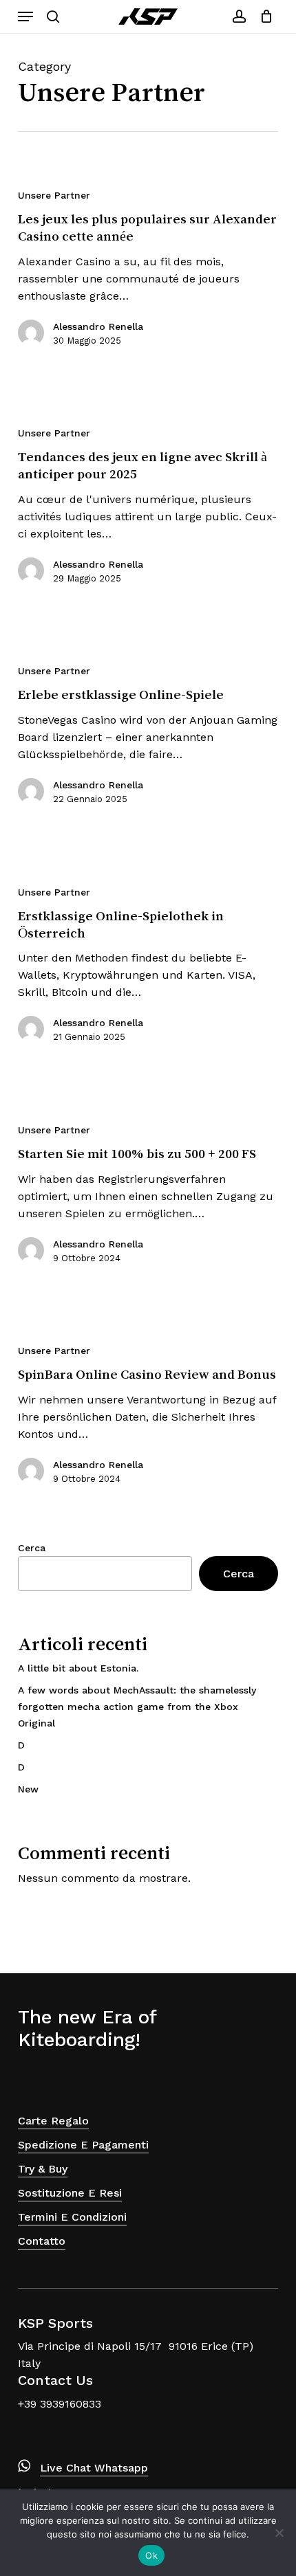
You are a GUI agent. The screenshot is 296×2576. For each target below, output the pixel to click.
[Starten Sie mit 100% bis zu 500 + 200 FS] (148, 1200)
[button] (25, 16)
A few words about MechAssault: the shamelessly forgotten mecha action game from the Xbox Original (137, 1707)
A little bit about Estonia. (78, 1668)
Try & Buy (43, 2169)
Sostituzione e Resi (70, 2193)
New (28, 1789)
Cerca (32, 1548)
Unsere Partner (54, 195)
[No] (279, 2533)
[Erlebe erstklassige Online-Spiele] (148, 741)
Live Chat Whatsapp (94, 2468)
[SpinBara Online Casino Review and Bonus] (148, 1420)
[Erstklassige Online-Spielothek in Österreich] (148, 970)
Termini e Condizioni (72, 2217)
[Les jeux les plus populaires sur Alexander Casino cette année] (148, 273)
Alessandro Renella (98, 326)
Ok (151, 2555)
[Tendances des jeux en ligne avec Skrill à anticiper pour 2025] (148, 511)
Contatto (42, 2241)
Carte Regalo (53, 2121)
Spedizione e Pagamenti (83, 2145)
